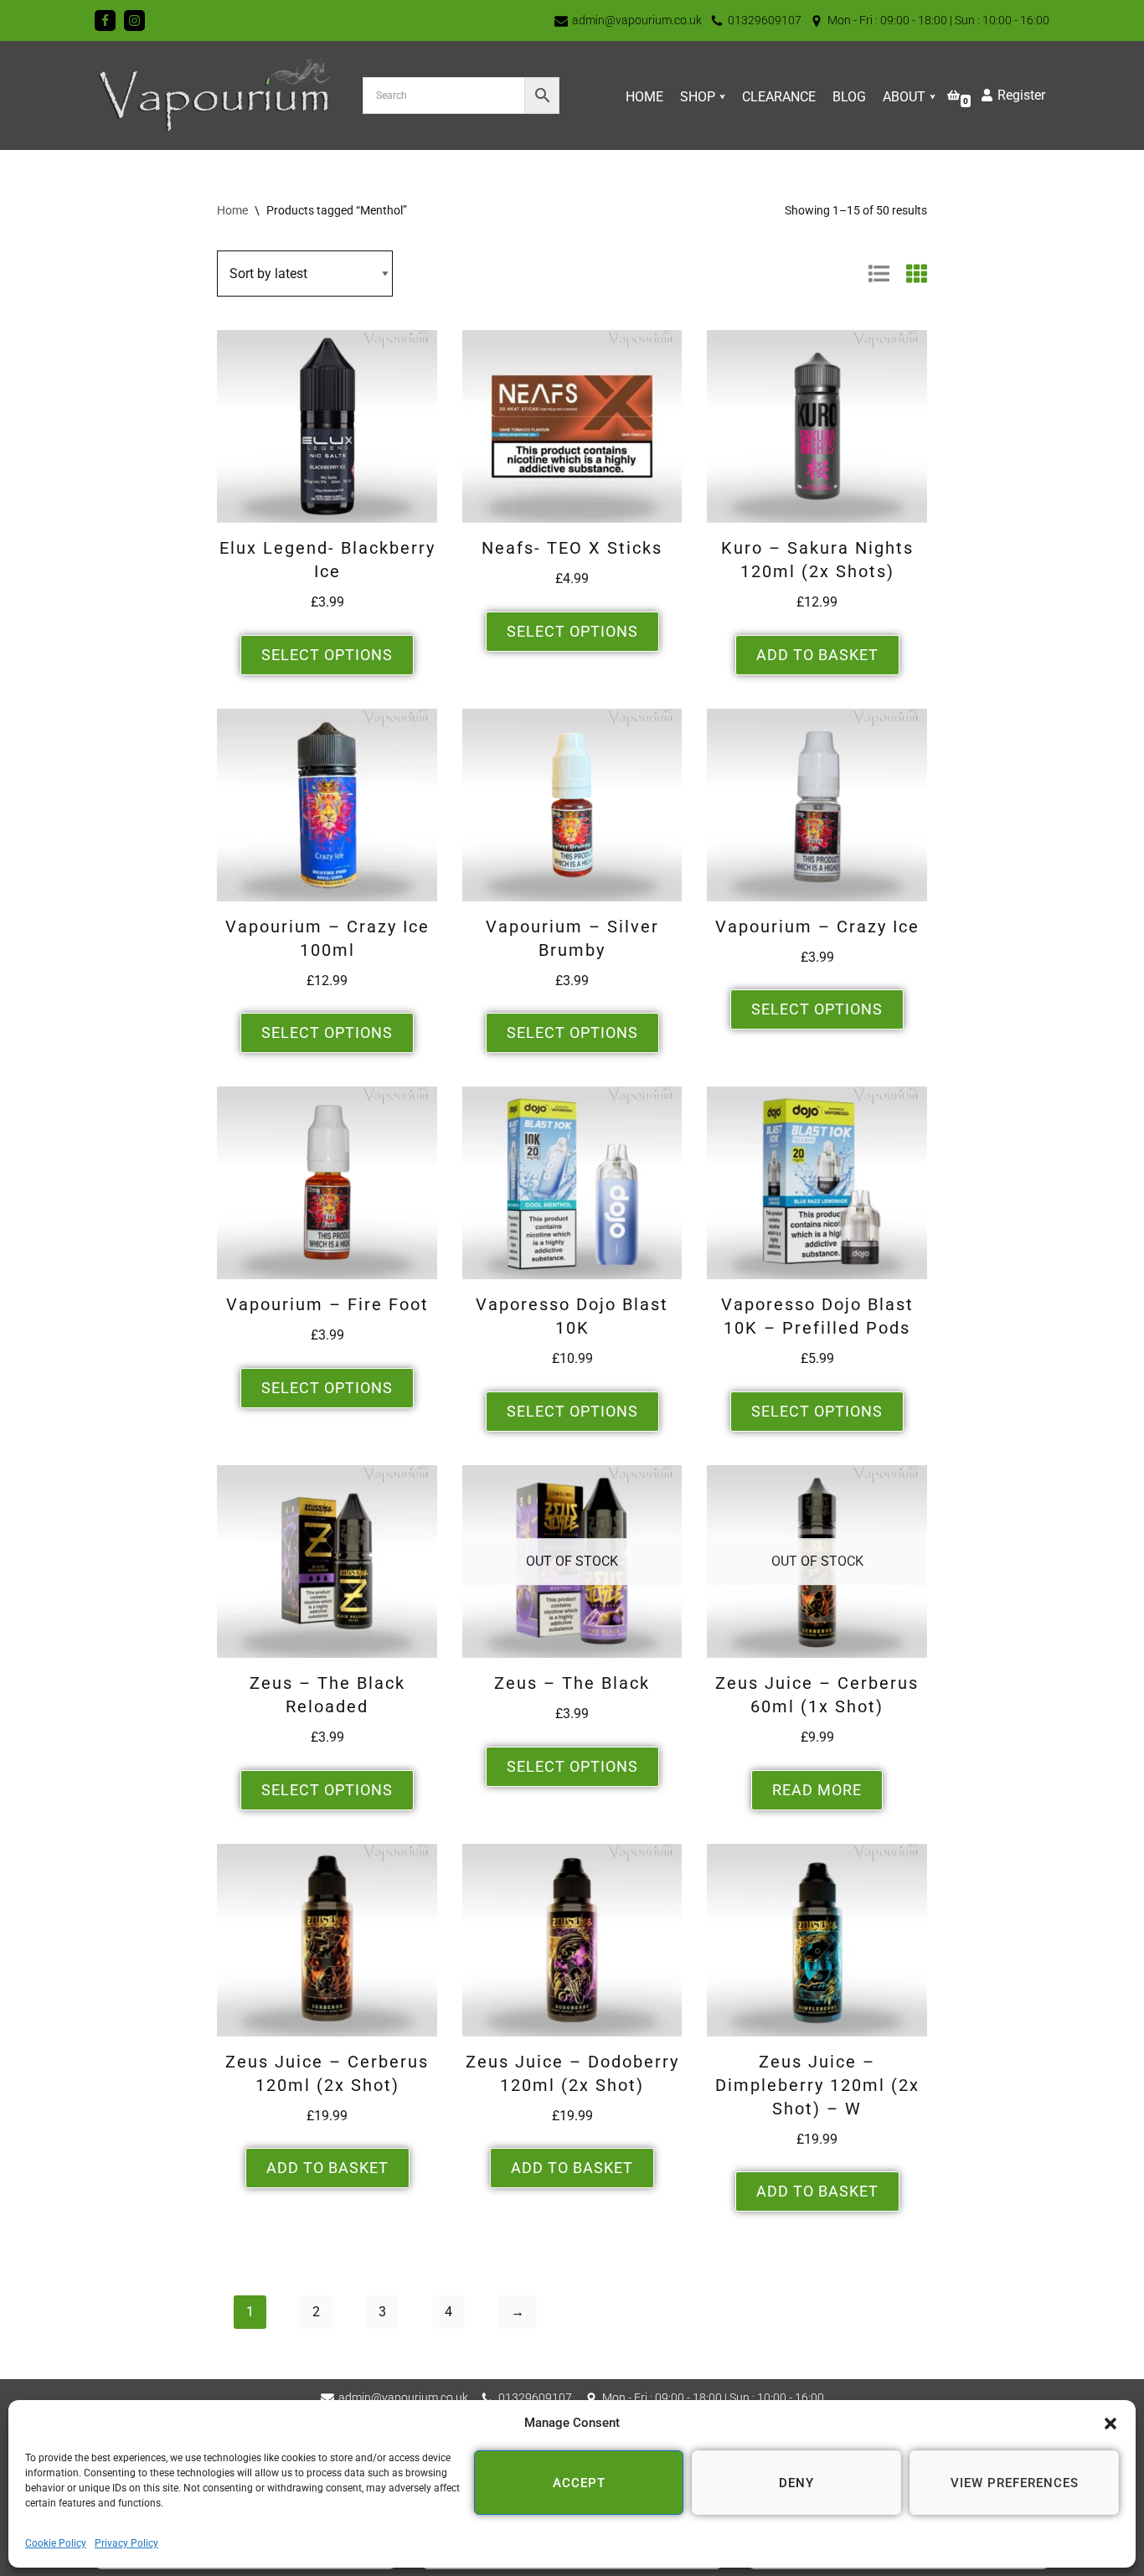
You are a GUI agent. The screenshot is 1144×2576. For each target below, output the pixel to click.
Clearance (779, 97)
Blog (849, 97)
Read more (817, 1790)
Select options (327, 655)
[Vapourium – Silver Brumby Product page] (572, 805)
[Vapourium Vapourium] (216, 96)
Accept (579, 2483)
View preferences (1015, 2483)
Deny (796, 2483)
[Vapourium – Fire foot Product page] (327, 1183)
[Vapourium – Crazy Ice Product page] (817, 805)
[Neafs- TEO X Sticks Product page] (572, 426)
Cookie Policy (56, 2543)
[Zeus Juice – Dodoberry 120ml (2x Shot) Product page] (572, 1940)
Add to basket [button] (817, 655)
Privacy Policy (126, 2543)
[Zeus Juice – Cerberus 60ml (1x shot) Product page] (817, 1562)
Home (644, 97)
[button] (1111, 2424)
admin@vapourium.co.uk (637, 20)
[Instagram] (134, 21)
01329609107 (765, 20)
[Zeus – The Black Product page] (572, 1562)
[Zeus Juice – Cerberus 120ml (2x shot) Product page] (327, 1940)
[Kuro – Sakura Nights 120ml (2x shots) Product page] (817, 426)
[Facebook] (105, 21)
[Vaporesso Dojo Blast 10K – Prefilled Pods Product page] (817, 1183)
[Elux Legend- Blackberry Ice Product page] (327, 426)
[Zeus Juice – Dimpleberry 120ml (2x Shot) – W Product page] (817, 1940)
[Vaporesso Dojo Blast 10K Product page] (572, 1183)
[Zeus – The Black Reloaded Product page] (327, 1562)
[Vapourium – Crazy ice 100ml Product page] (327, 805)
